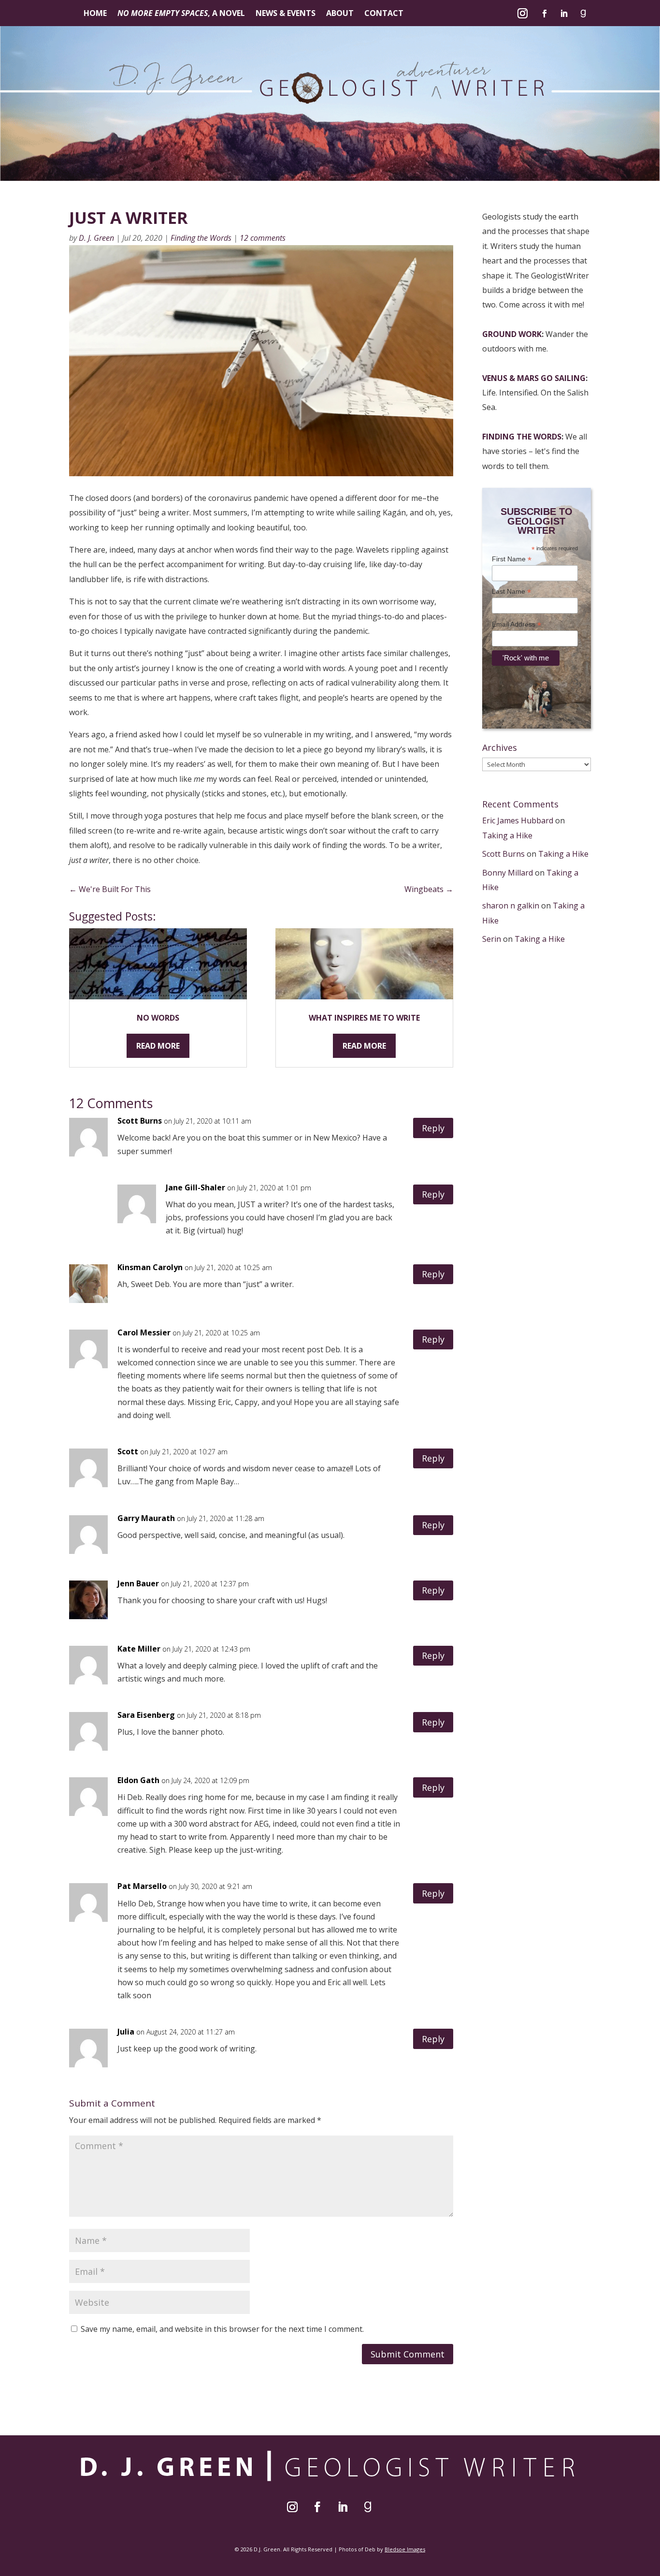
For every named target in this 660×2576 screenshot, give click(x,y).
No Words (158, 1018)
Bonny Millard (508, 873)
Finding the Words (201, 238)
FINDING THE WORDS (522, 437)
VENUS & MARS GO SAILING (534, 378)
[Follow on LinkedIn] (564, 14)
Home (95, 14)
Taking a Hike (507, 835)
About (340, 14)
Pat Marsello (142, 1886)
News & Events (286, 14)
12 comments (263, 238)
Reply (433, 1128)
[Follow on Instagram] (523, 14)
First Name (512, 559)
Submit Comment (408, 2354)
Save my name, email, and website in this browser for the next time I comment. (222, 2329)
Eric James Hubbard (518, 820)
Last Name (511, 592)
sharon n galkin (511, 906)
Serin (492, 939)
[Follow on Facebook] (545, 14)
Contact (384, 14)
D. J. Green (96, 238)
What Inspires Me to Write (364, 1018)
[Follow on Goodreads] (583, 14)
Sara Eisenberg (146, 1715)
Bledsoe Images (405, 2549)
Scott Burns (503, 854)
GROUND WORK (512, 334)
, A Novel (181, 14)
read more (158, 1046)
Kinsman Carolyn (150, 1267)
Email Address (517, 624)
